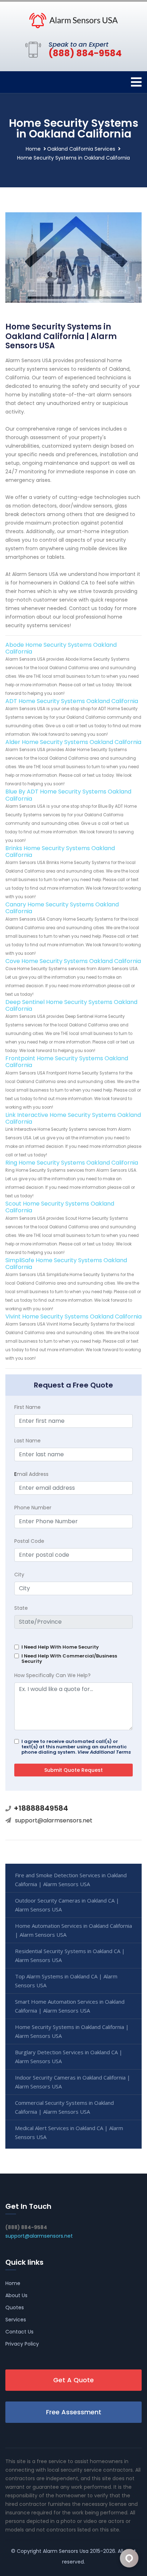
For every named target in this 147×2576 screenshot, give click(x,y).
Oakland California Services (81, 149)
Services (16, 2320)
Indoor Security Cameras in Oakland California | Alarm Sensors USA (73, 2082)
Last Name (27, 1441)
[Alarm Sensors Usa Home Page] (73, 20)
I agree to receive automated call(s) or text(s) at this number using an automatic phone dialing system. (76, 1747)
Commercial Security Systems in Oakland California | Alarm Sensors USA (64, 2107)
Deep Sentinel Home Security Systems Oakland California (71, 1005)
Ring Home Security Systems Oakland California (72, 1163)
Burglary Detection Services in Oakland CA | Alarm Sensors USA (69, 2057)
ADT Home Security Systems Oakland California (72, 701)
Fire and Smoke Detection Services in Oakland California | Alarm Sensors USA (71, 1880)
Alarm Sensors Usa (66, 2551)
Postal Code (29, 1541)
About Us (16, 2295)
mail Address (31, 1474)
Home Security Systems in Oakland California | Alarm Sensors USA (72, 2031)
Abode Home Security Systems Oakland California (61, 648)
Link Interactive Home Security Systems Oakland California (73, 1118)
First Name (27, 1407)
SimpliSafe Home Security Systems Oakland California (66, 1264)
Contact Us (19, 2332)
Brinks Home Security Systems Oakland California (60, 852)
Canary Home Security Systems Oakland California (62, 908)
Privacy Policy (22, 2344)
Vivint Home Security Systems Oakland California (73, 1316)
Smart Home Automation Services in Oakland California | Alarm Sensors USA (70, 2006)
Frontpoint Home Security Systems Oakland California (67, 1062)
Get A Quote (73, 2380)
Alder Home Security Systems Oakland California (73, 742)
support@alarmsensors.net (54, 1820)
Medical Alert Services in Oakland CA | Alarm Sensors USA (69, 2132)
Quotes (15, 2307)
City (19, 1575)
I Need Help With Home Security (60, 1647)
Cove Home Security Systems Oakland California (73, 961)
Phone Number (33, 1508)
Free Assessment (74, 2412)
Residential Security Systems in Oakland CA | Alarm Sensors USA (70, 1955)
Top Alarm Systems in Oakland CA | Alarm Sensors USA (66, 1981)
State (21, 1608)
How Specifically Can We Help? (52, 1675)
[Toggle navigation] (136, 82)
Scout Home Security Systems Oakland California (60, 1207)
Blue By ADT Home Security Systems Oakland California (68, 795)
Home (33, 149)
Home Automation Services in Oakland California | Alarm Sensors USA (73, 1930)
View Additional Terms (104, 1752)
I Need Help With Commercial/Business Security (69, 1659)
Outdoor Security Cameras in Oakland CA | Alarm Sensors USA (67, 1905)
